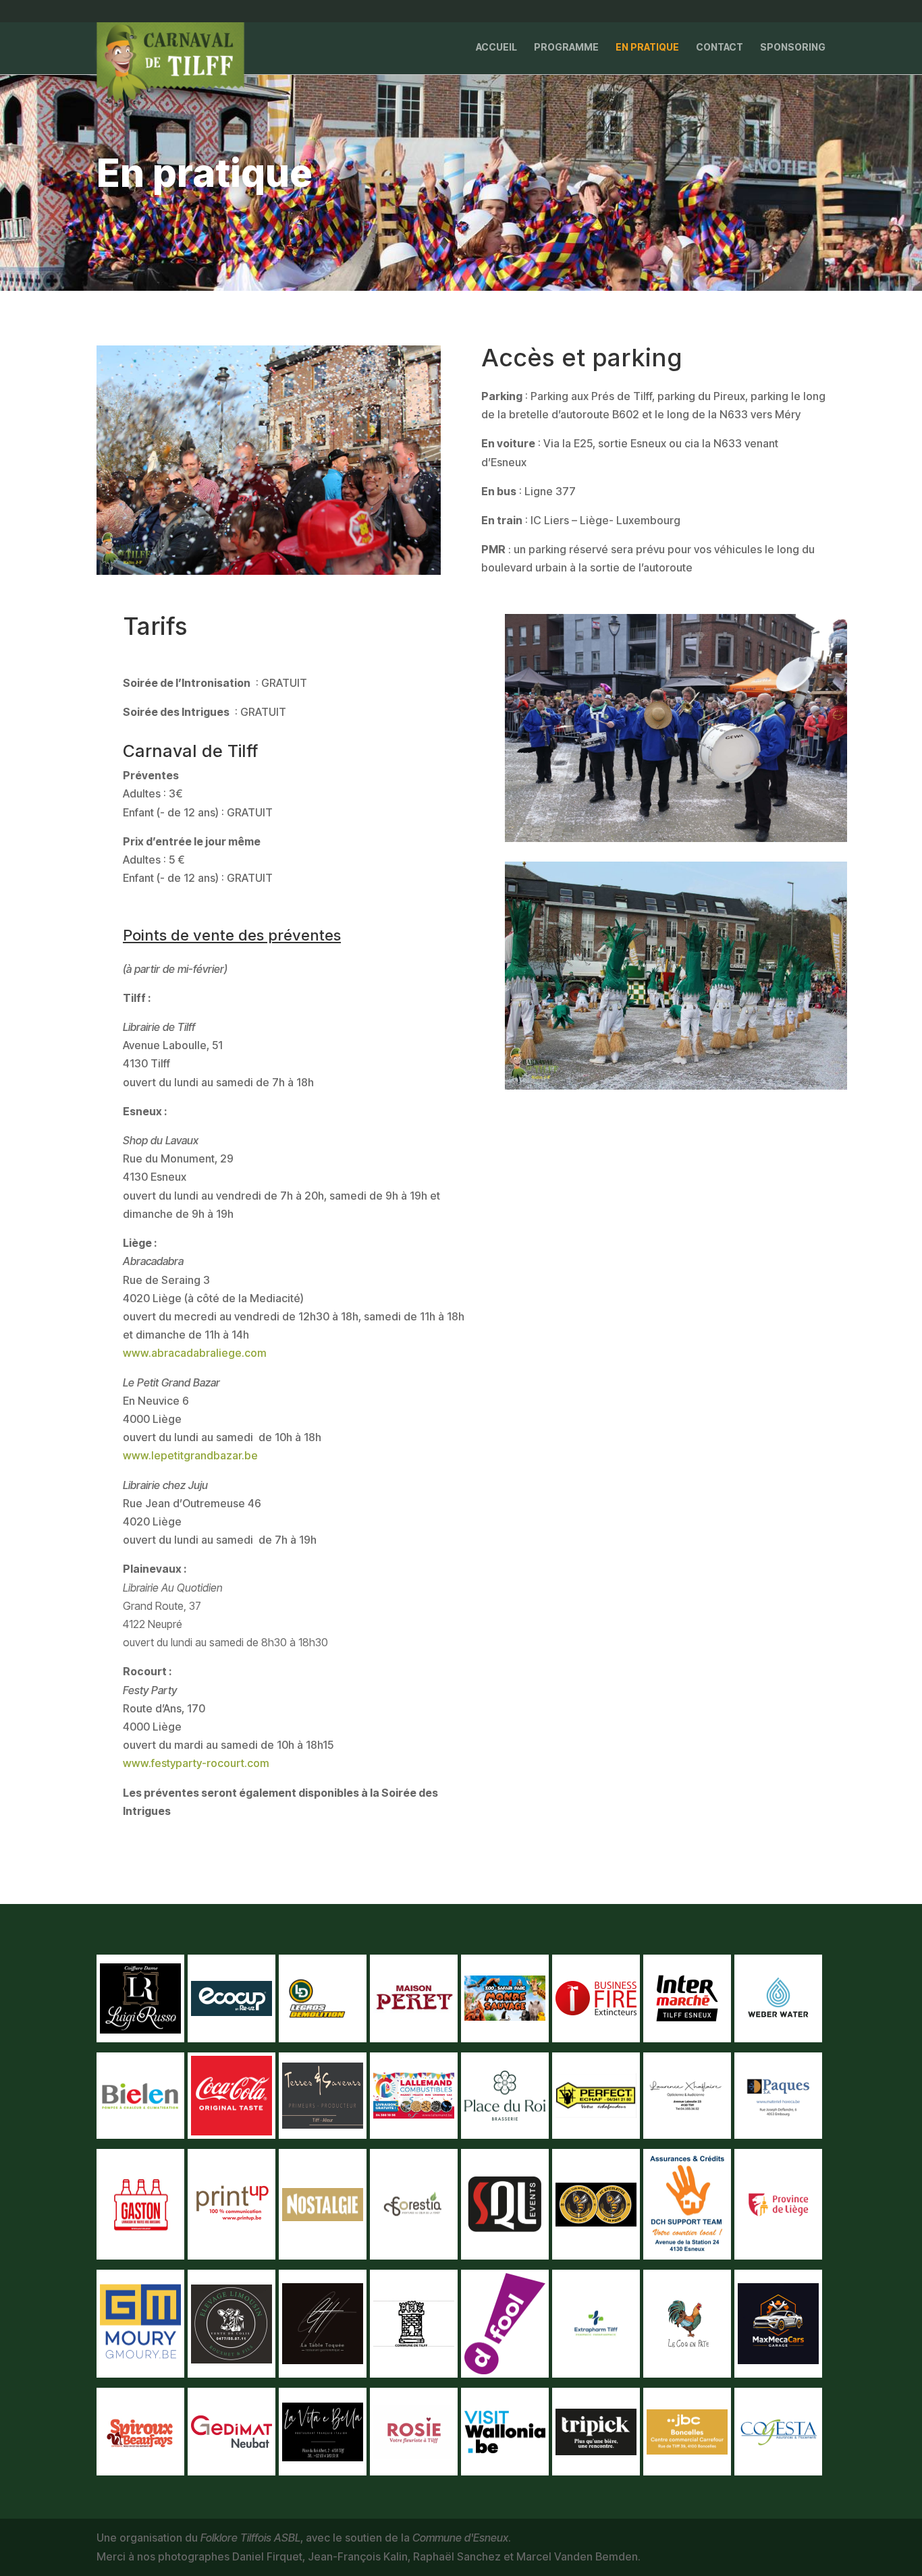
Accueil (496, 48)
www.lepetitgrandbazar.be (190, 1455)
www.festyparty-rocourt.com (196, 1763)
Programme (566, 48)
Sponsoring (793, 48)
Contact (720, 48)
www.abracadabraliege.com (195, 1353)
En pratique (647, 48)
